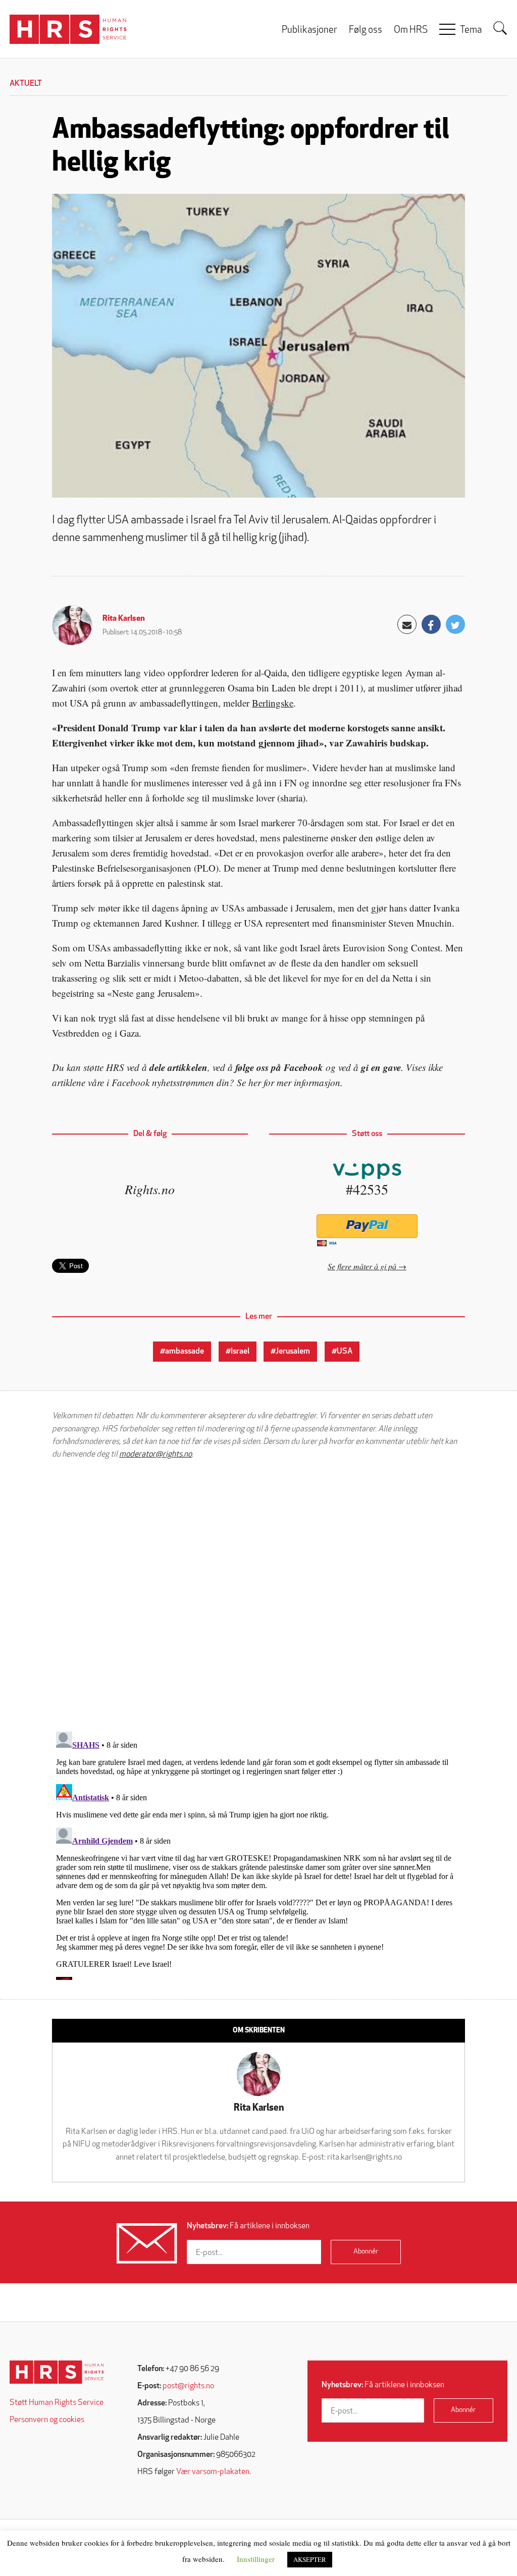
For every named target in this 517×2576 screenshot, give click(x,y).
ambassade (185, 1352)
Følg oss (366, 31)
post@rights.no (188, 2386)
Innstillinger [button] (256, 2559)
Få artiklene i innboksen (248, 2226)
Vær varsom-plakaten (213, 2472)
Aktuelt (26, 84)
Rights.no (150, 1189)
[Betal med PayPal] (367, 1226)
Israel (240, 1352)
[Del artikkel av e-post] (407, 624)
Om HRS (411, 31)
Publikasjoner (309, 31)
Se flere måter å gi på (362, 1266)
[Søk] (500, 28)
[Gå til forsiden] (57, 2372)
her (255, 1082)
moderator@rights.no (156, 1455)
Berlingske (273, 703)
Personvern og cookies (47, 2420)
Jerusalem (293, 1352)
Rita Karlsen (124, 619)
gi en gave (381, 1067)
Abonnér (366, 2252)
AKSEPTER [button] (310, 2559)
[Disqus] (258, 1595)
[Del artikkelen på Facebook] (431, 624)
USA (345, 1352)
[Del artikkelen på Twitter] (455, 624)
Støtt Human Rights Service (57, 2403)
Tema (471, 31)
